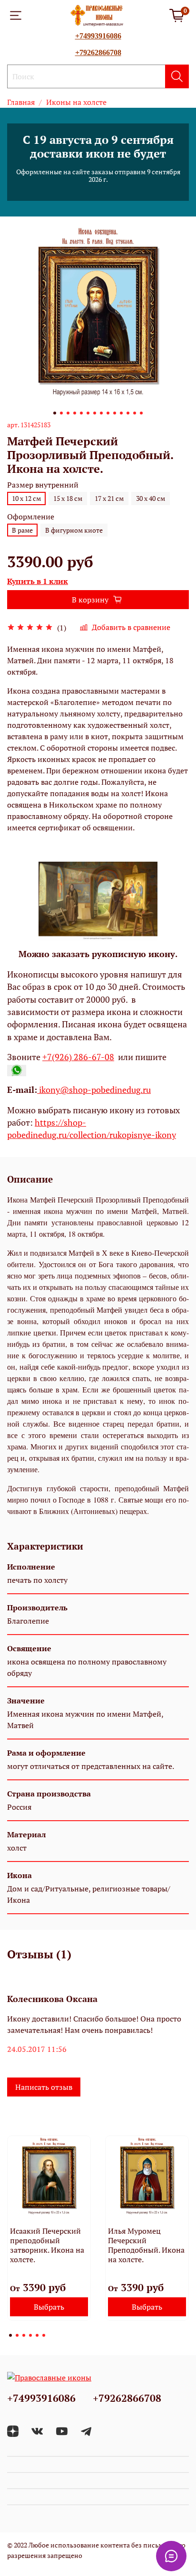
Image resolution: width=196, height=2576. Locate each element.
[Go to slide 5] (81, 413)
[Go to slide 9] (108, 413)
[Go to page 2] (17, 2335)
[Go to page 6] (44, 2335)
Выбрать (49, 2307)
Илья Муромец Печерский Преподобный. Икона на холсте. (146, 2245)
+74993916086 (98, 36)
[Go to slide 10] (115, 413)
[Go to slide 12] (128, 413)
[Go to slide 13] (135, 413)
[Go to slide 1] (55, 413)
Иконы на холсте (76, 102)
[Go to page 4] (30, 2335)
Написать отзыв (44, 2087)
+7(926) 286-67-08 (78, 1057)
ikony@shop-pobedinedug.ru (94, 1090)
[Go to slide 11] (121, 413)
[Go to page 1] (10, 2335)
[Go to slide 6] (88, 413)
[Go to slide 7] (95, 413)
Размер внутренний (43, 485)
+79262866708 (98, 52)
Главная (21, 102)
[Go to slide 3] (68, 413)
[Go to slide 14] (141, 413)
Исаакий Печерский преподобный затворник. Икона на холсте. (47, 2245)
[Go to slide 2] (61, 413)
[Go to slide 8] (101, 413)
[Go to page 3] (24, 2335)
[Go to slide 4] (75, 413)
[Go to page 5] (37, 2335)
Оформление (31, 517)
